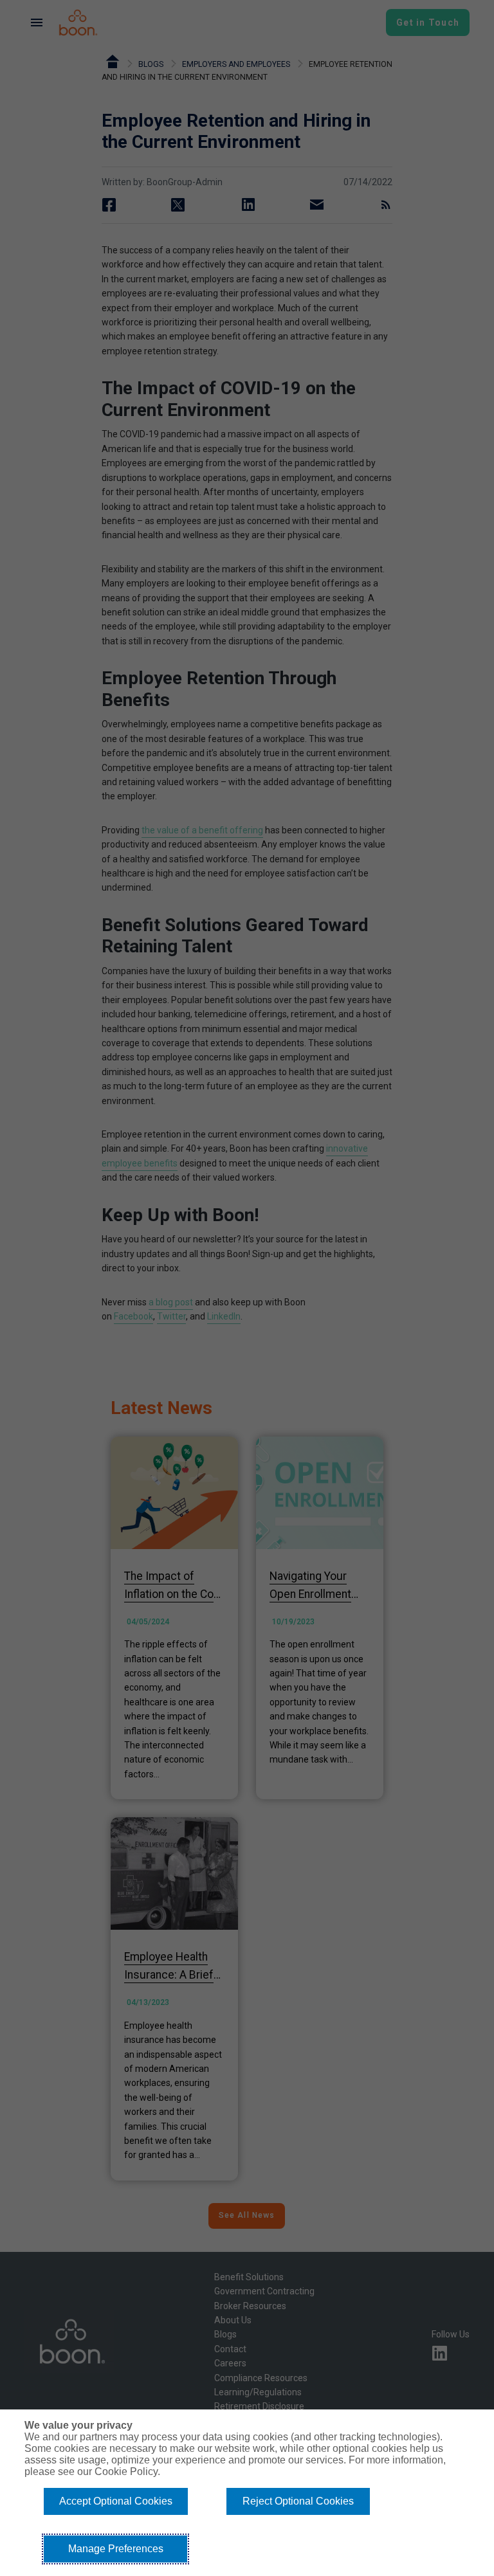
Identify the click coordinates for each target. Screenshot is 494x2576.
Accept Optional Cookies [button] (116, 2501)
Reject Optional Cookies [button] (298, 2501)
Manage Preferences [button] (116, 2549)
